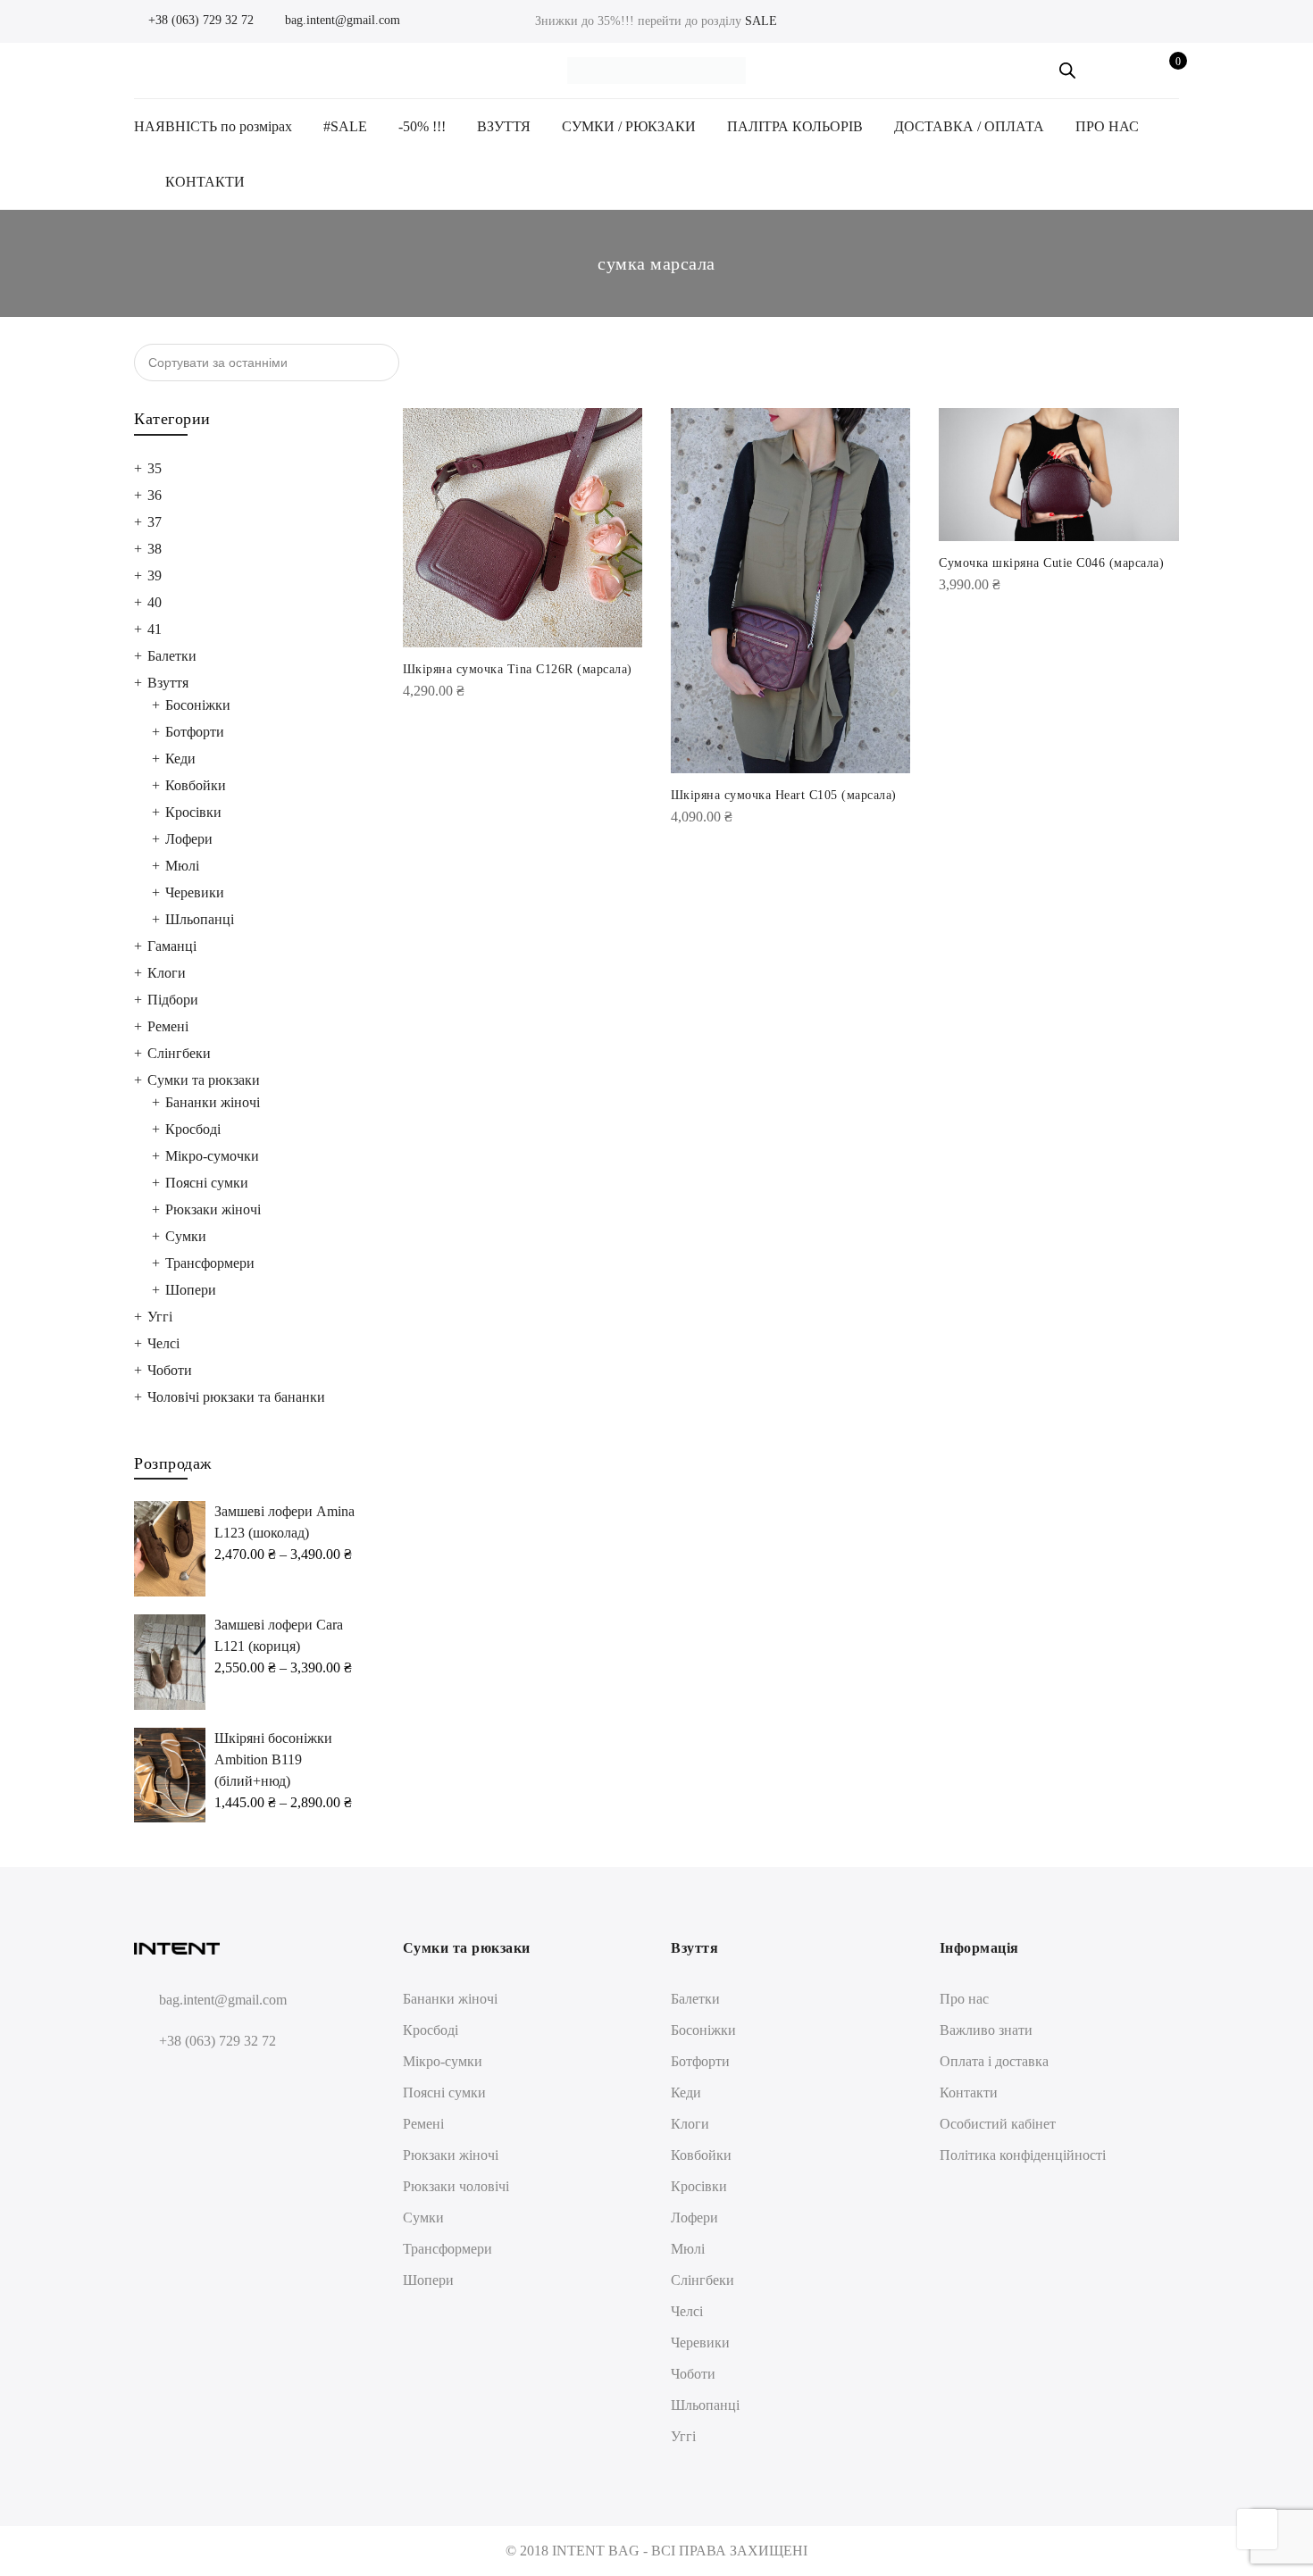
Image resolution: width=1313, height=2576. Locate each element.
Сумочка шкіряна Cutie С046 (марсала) (1051, 563)
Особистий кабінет (998, 2124)
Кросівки (193, 812)
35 (155, 468)
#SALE (345, 126)
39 (155, 575)
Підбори (173, 1000)
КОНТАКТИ (205, 182)
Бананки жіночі (213, 1102)
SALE (761, 21)
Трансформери (210, 1263)
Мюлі (182, 866)
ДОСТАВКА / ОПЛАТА (969, 126)
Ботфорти (195, 732)
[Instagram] (184, 2084)
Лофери (189, 839)
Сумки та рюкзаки (204, 1080)
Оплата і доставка (994, 2061)
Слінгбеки (179, 1053)
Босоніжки (198, 705)
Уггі (160, 1317)
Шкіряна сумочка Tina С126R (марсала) (518, 669)
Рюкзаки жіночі (213, 1209)
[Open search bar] (1067, 71)
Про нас (964, 1999)
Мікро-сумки (443, 2061)
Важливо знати (986, 2030)
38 (155, 549)
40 (155, 602)
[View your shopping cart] (1165, 71)
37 (155, 522)
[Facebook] (151, 2084)
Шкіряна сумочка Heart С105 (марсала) (784, 795)
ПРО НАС (1107, 126)
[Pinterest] (217, 2084)
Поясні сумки (207, 1183)
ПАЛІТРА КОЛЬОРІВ (795, 126)
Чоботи (170, 1370)
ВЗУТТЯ (504, 126)
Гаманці (172, 946)
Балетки (172, 656)
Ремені (168, 1026)
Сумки (186, 1236)
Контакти (969, 2092)
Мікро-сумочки (212, 1156)
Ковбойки (196, 785)
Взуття (168, 683)
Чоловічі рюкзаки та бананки (236, 1397)
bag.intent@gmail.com (341, 20)
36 (155, 495)
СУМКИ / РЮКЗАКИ (629, 126)
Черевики (195, 892)
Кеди (180, 759)
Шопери (191, 1290)
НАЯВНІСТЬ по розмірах (213, 126)
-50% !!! (422, 126)
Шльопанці (200, 919)
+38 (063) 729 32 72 (199, 20)
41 (155, 629)
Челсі (163, 1343)
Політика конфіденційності (1023, 2155)
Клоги (167, 973)
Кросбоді (193, 1129)
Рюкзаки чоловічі (456, 2186)
